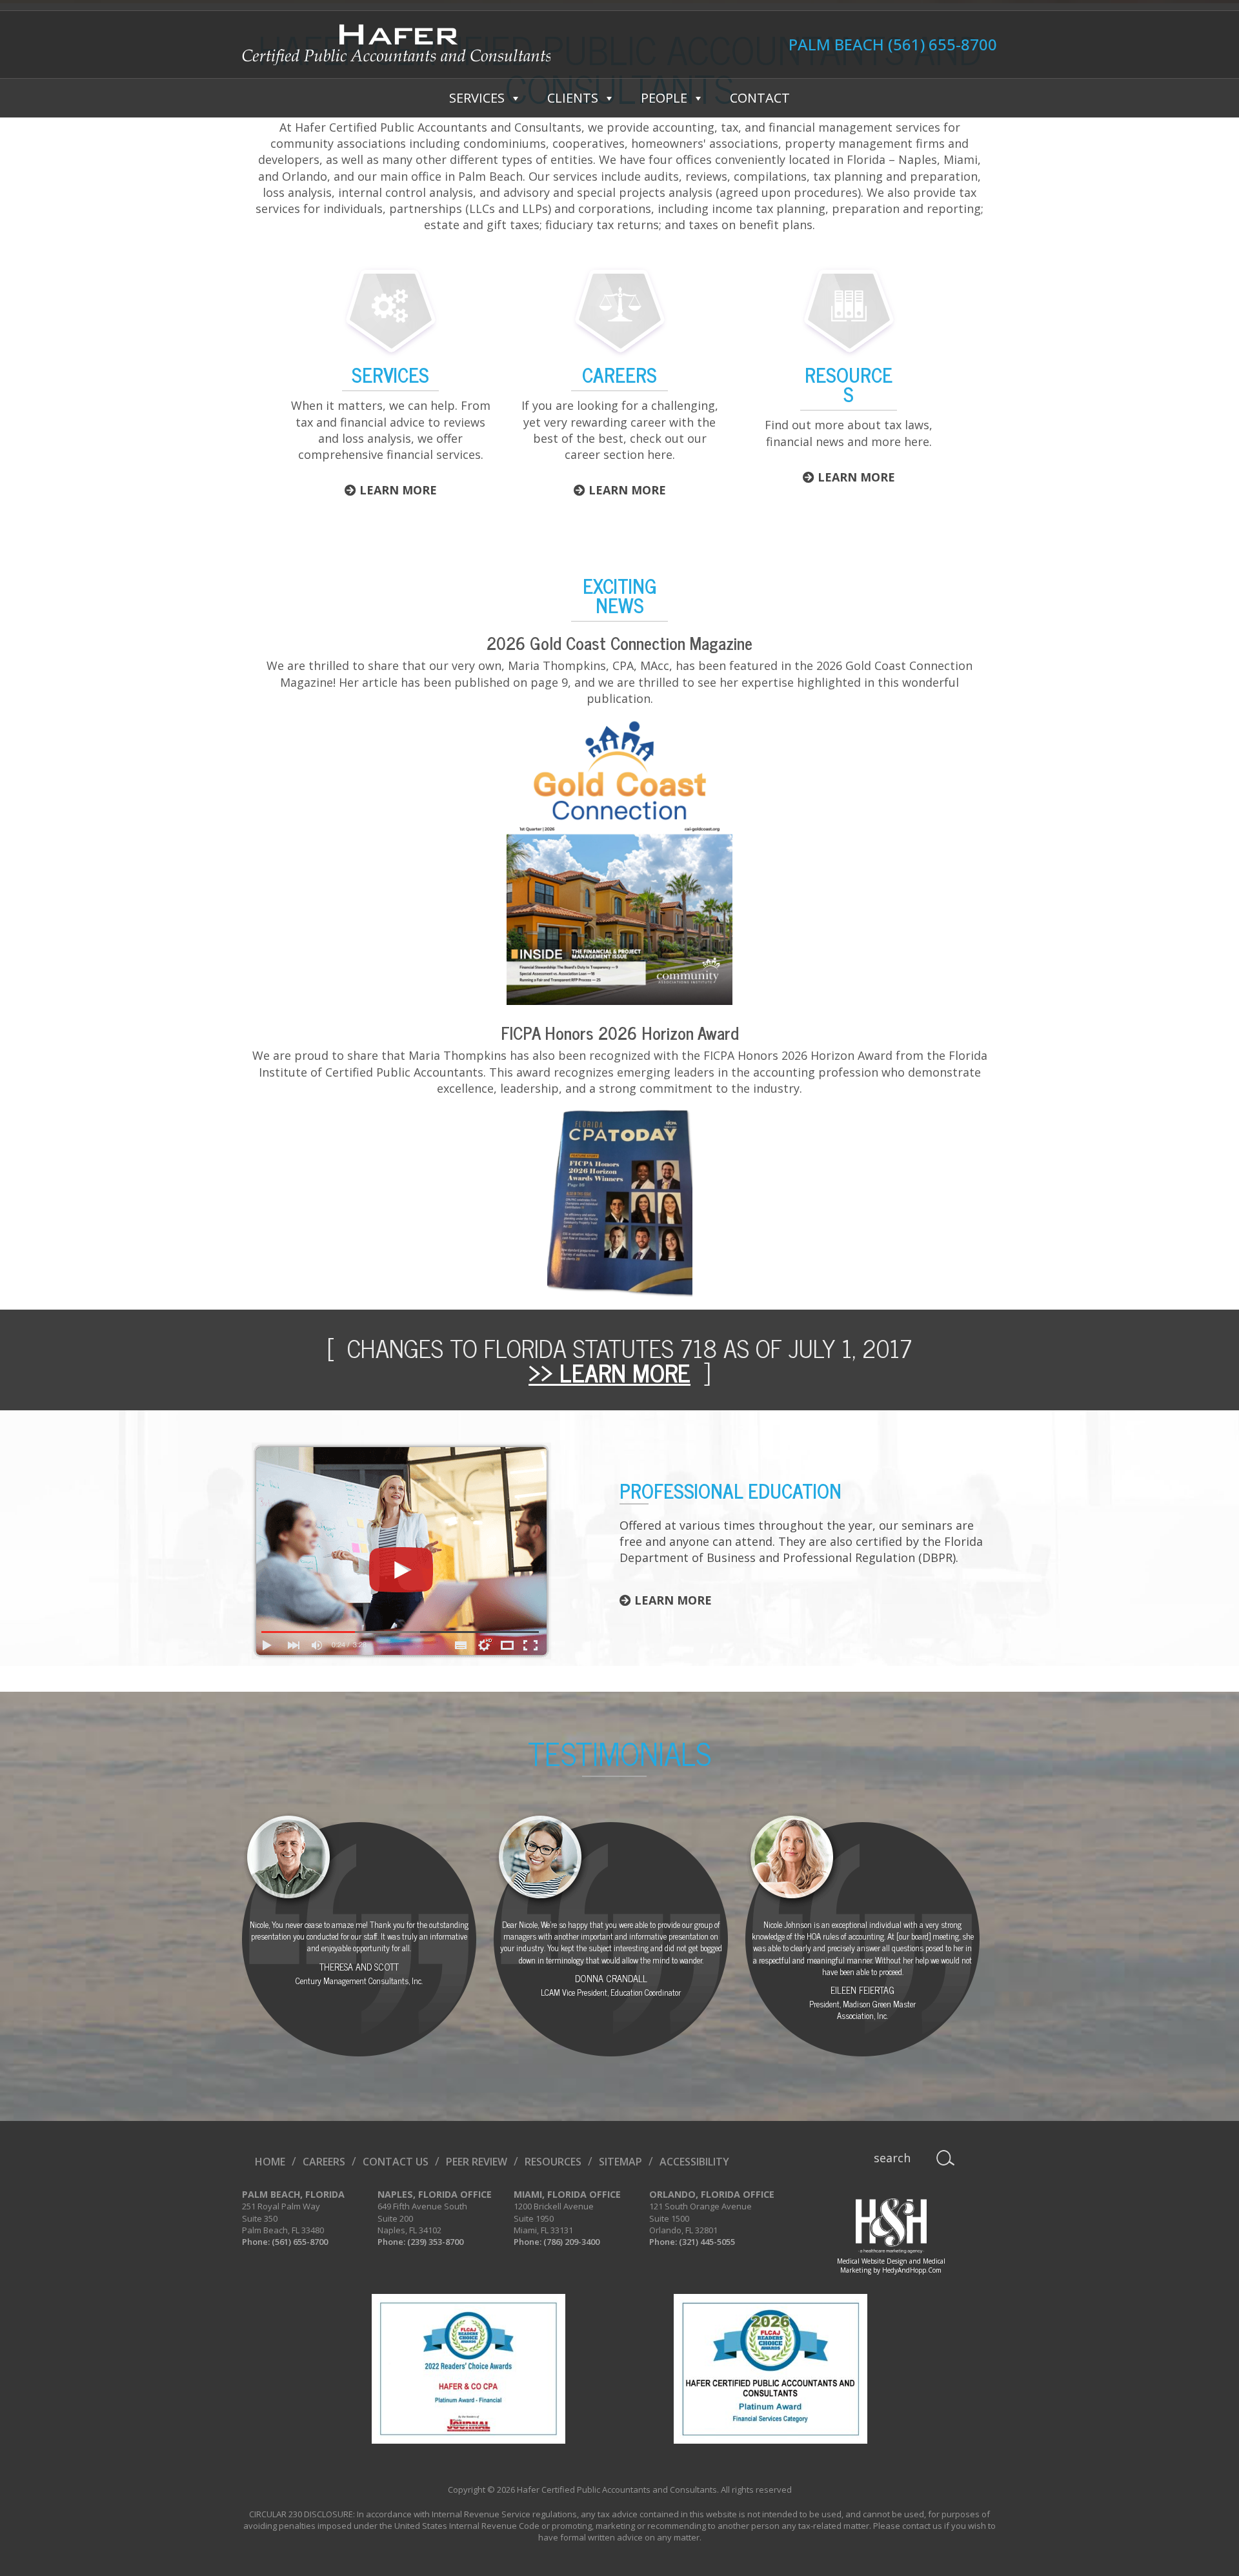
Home (270, 2162)
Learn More (397, 490)
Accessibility (694, 2162)
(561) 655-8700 (942, 45)
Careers (324, 2162)
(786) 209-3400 (571, 2242)
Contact (760, 98)
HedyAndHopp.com (912, 2270)
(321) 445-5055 (707, 2242)
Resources (553, 2162)
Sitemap (620, 2162)
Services (477, 98)
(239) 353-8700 (435, 2242)
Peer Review (477, 2162)
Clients (573, 98)
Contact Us (396, 2162)
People (664, 98)
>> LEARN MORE (609, 1372)
